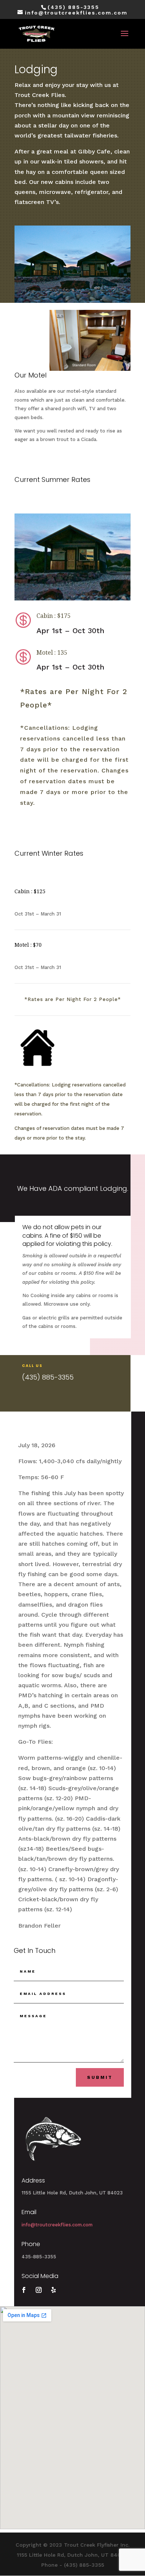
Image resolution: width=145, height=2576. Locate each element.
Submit (100, 2077)
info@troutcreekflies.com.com (57, 2225)
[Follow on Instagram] (39, 2290)
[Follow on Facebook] (24, 2290)
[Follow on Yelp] (54, 2290)
